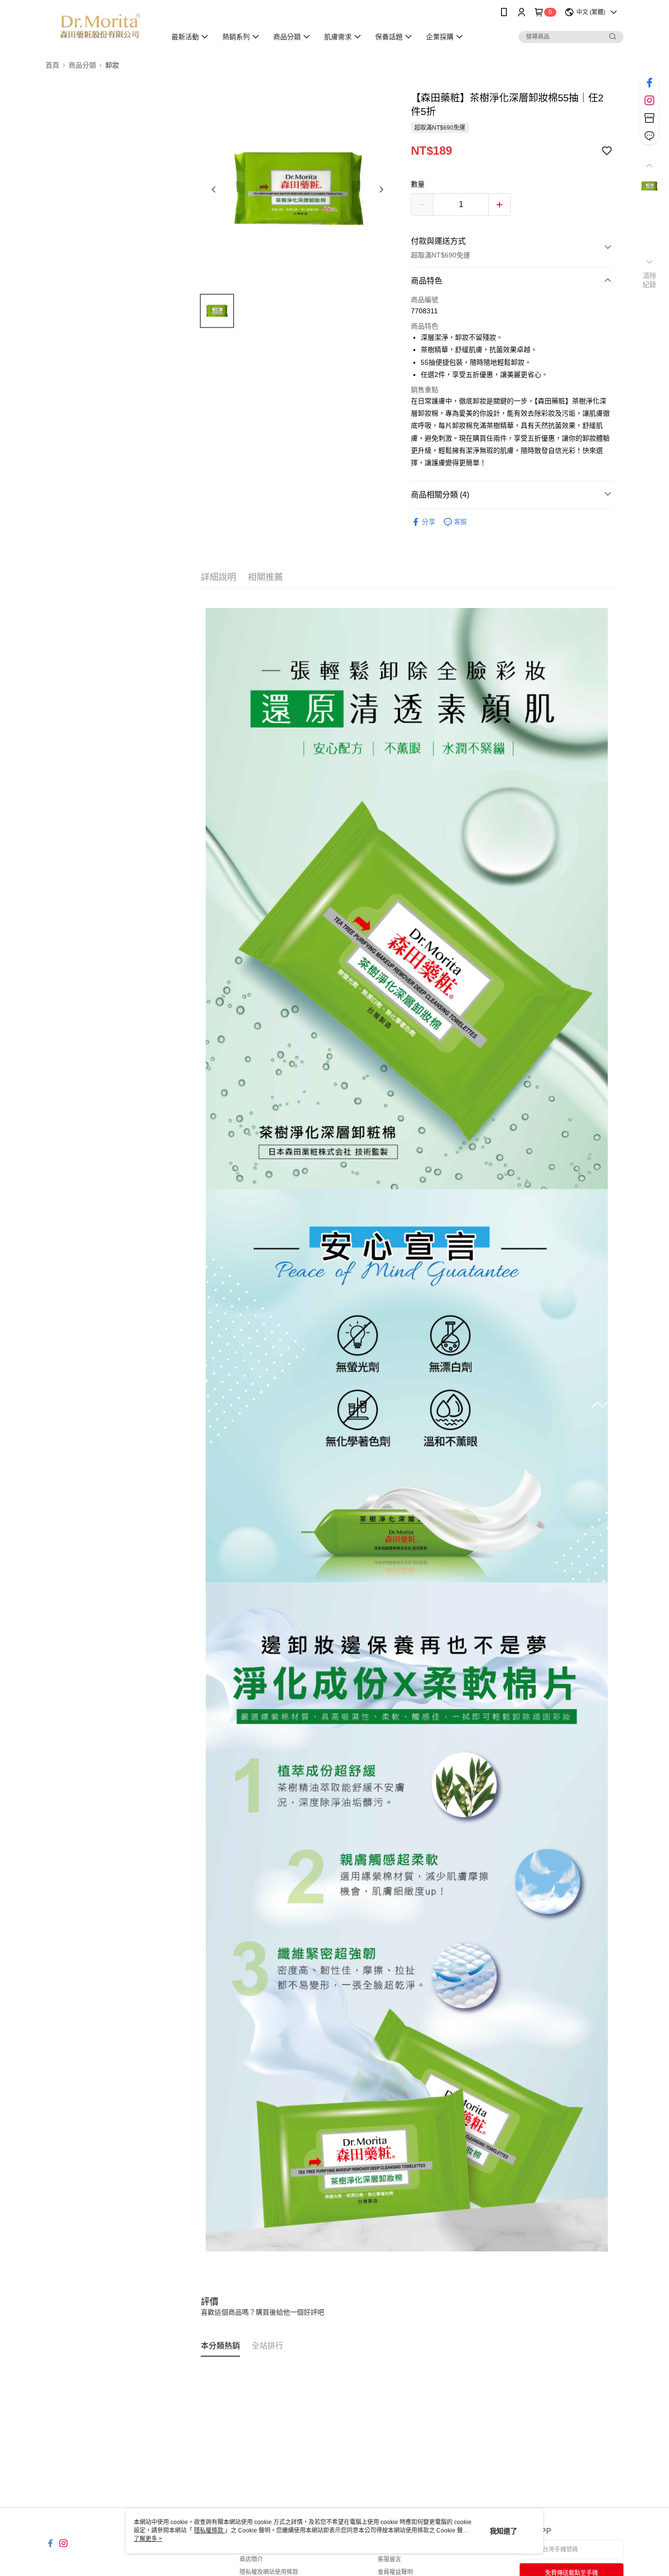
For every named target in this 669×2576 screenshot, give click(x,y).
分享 (429, 522)
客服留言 (389, 2559)
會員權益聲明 (395, 2572)
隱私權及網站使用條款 (269, 2572)
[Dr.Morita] (100, 26)
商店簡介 (251, 2559)
